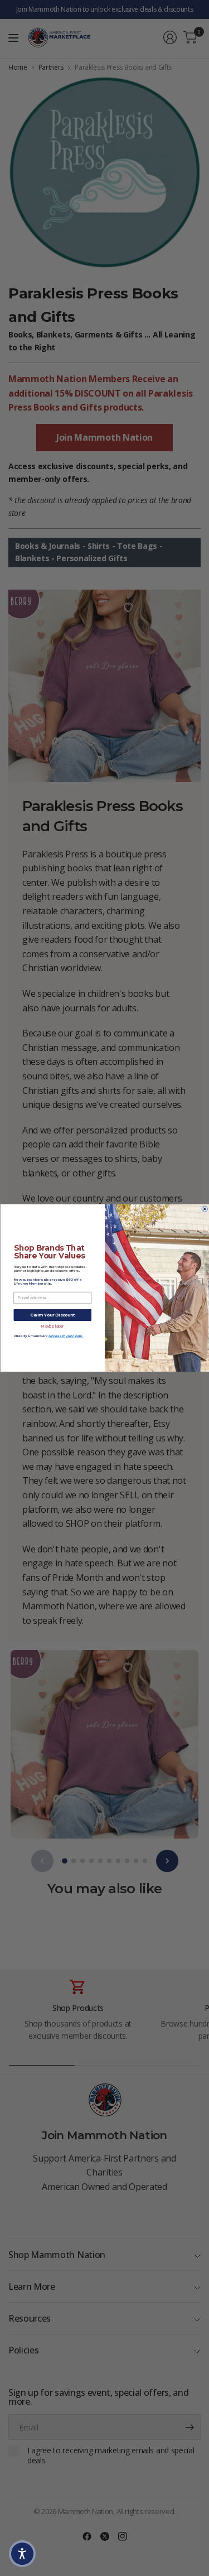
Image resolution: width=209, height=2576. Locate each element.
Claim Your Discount (52, 1315)
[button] (22, 2554)
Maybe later (52, 1326)
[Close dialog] (205, 1209)
